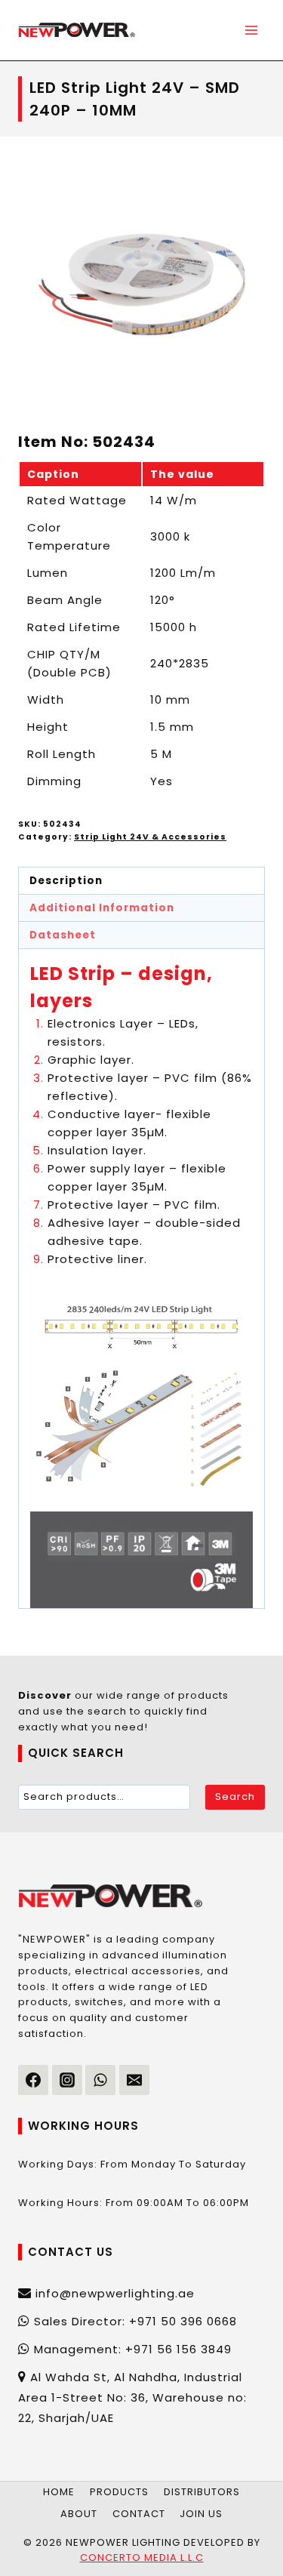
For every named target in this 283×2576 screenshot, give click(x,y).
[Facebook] (33, 2080)
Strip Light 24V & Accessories (150, 837)
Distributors (202, 2492)
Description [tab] (66, 881)
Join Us (201, 2514)
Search (235, 1796)
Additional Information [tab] (102, 908)
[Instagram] (67, 2080)
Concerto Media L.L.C (142, 2558)
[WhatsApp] (100, 2080)
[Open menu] (251, 30)
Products (119, 2492)
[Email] (134, 2080)
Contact (139, 2514)
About (79, 2514)
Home (59, 2492)
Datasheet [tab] (63, 935)
